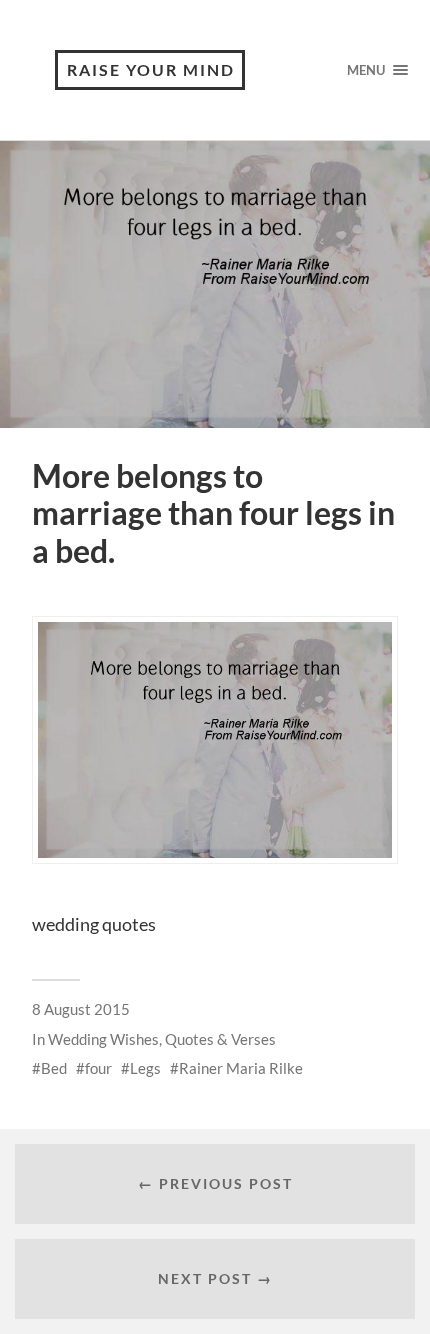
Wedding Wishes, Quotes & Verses (162, 1039)
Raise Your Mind (151, 69)
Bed (54, 1068)
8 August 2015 (81, 1009)
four (98, 1068)
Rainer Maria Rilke (241, 1068)
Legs (145, 1068)
